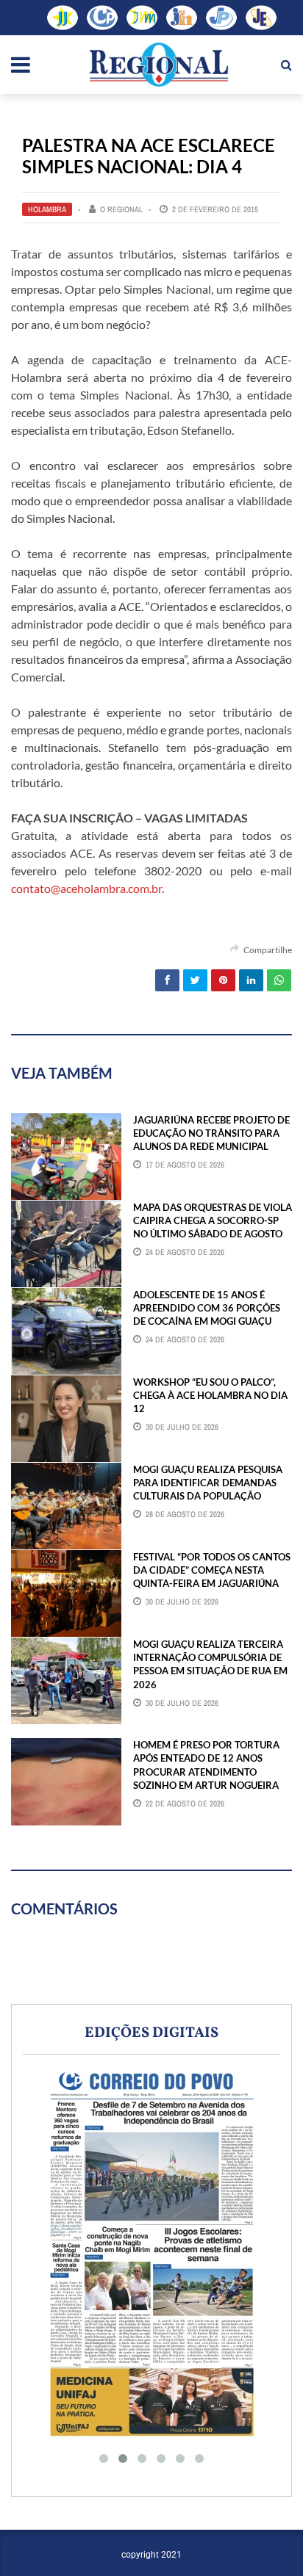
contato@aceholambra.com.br (86, 888)
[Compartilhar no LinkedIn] (251, 980)
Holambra (47, 209)
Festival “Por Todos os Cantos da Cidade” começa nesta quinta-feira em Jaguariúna (212, 1570)
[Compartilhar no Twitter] (195, 980)
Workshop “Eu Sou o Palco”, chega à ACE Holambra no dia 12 (210, 1395)
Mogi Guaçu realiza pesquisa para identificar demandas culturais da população (208, 1483)
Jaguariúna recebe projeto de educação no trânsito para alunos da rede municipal (211, 1133)
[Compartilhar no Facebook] (167, 980)
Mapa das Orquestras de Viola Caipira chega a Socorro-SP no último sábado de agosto (213, 1220)
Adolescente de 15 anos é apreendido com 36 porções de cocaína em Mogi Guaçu (207, 1308)
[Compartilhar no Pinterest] (223, 980)
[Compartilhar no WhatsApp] (279, 980)
